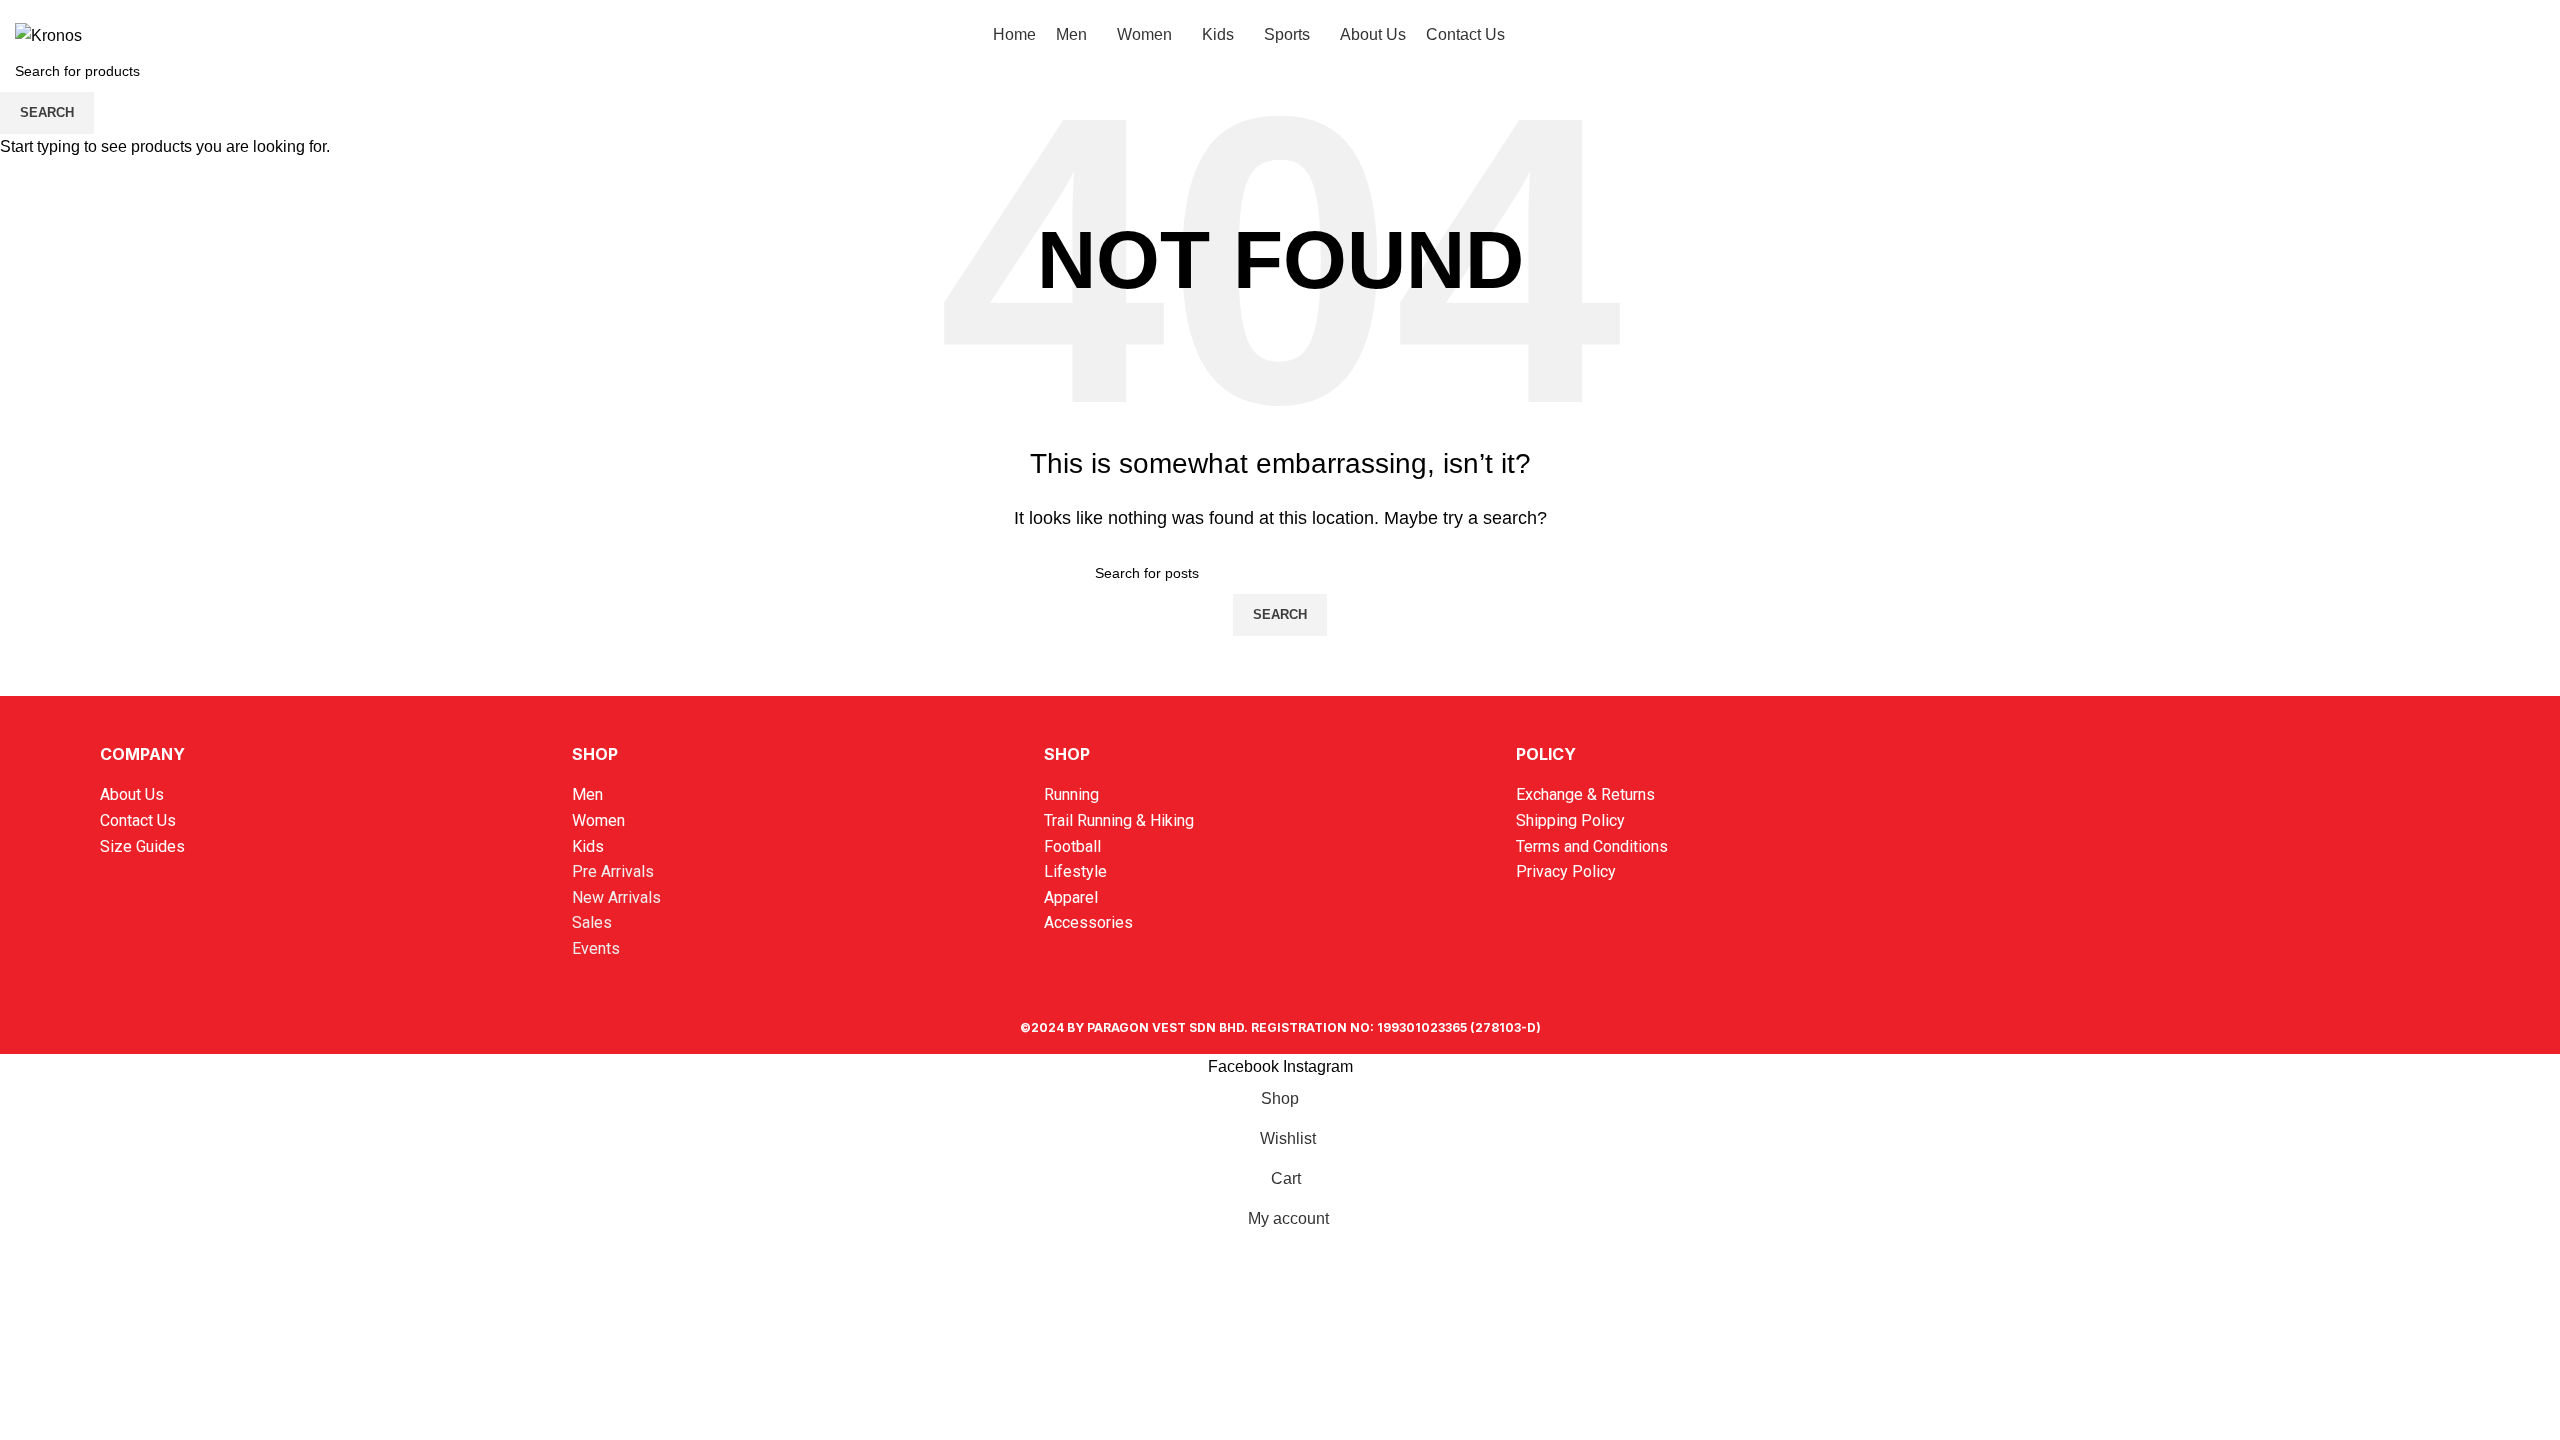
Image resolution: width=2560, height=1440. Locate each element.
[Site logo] (48, 34)
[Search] (2424, 35)
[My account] (2460, 35)
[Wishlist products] (2496, 35)
